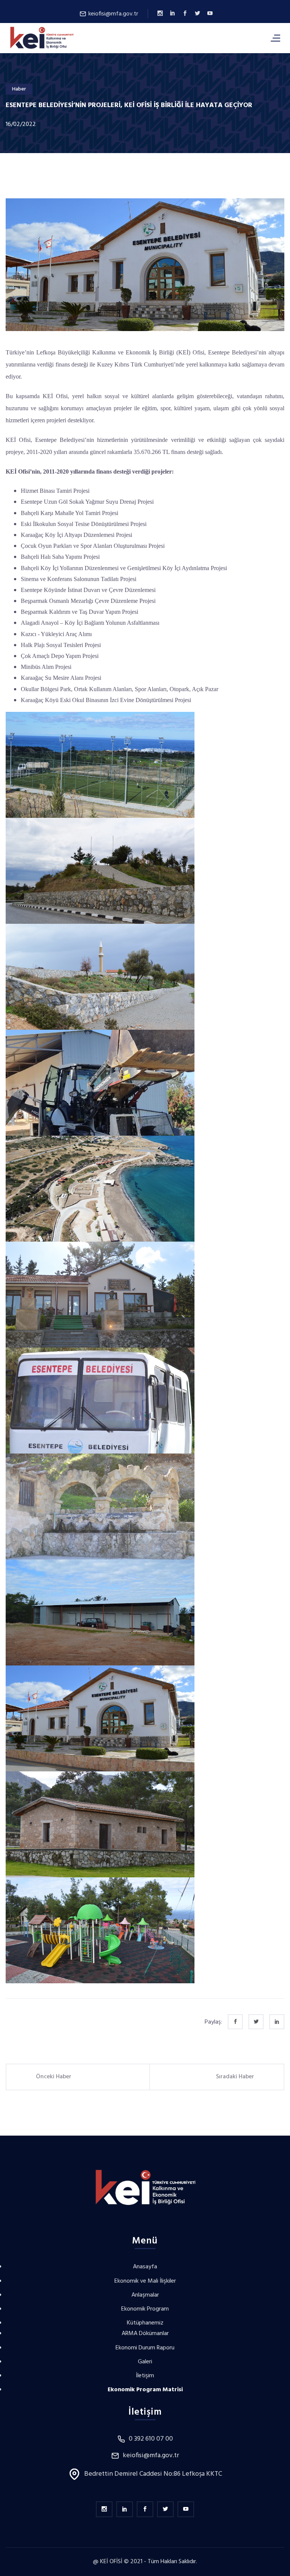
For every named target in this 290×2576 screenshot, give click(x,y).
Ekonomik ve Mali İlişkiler (145, 2281)
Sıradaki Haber (235, 2077)
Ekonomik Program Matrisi (145, 2390)
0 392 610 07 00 (151, 2439)
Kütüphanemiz (145, 2323)
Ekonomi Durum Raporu (145, 2348)
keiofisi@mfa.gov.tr (113, 14)
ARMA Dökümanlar (145, 2334)
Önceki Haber (54, 2077)
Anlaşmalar (145, 2295)
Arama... (232, 38)
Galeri (145, 2362)
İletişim (145, 2376)
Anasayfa (145, 2267)
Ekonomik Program (145, 2309)
